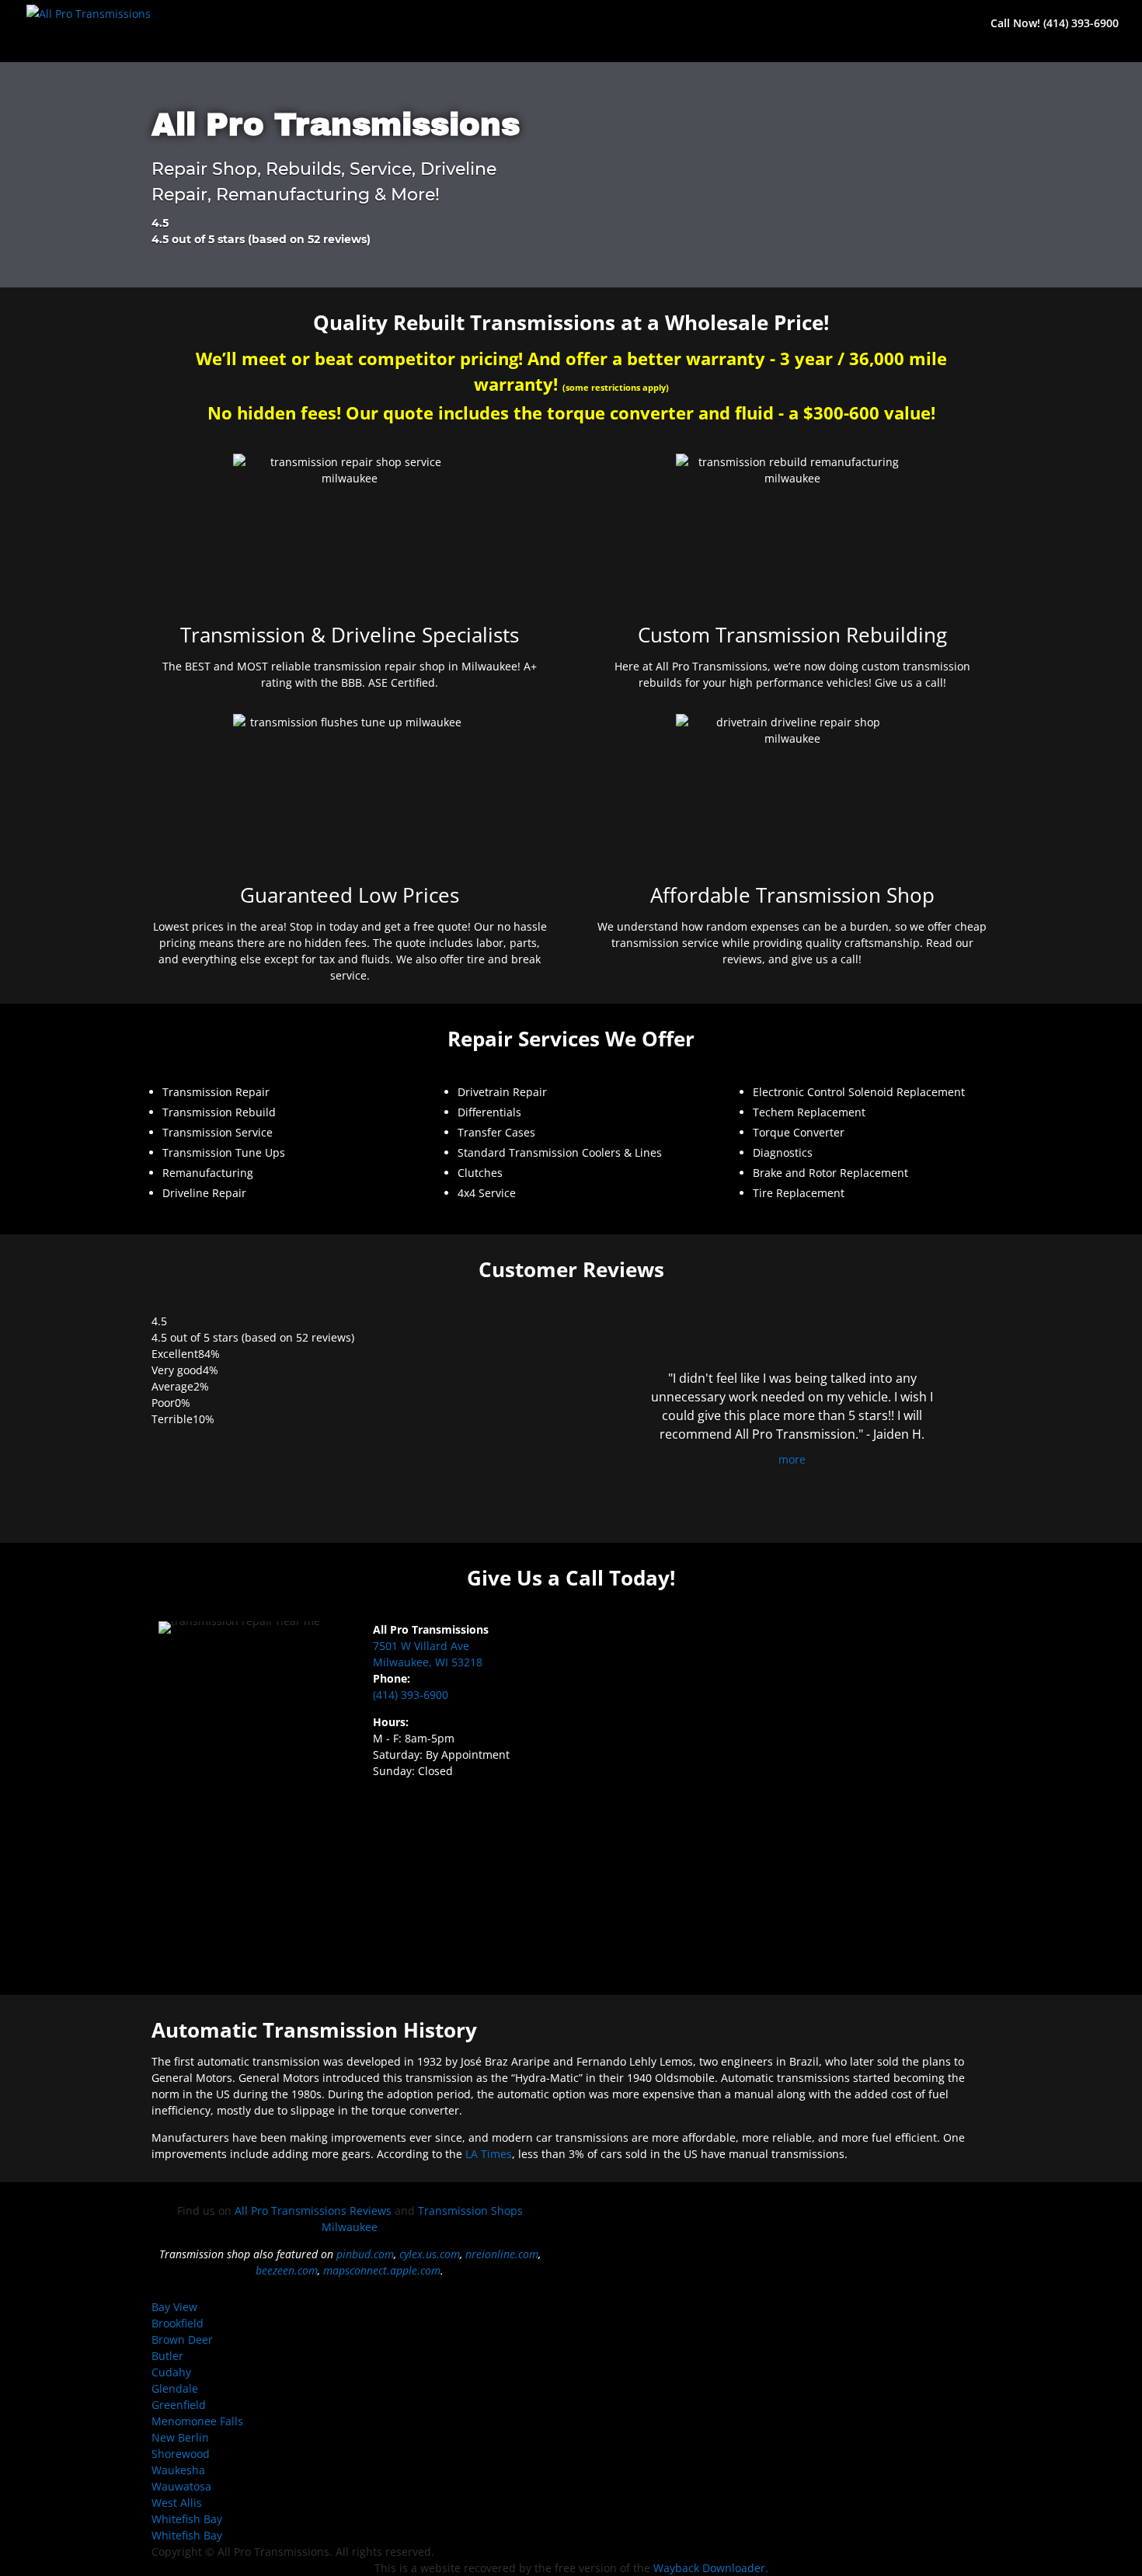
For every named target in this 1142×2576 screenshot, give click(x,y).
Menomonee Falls (197, 2421)
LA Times (489, 2154)
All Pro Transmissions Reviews (313, 2210)
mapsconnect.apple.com (382, 2270)
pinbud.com (365, 2254)
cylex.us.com (430, 2254)
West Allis (177, 2503)
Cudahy (171, 2372)
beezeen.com (287, 2270)
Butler (167, 2356)
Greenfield (179, 2405)
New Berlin (180, 2437)
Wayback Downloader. (711, 2568)
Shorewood (181, 2454)
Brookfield (178, 2323)
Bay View (174, 2307)
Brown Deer (182, 2339)
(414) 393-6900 (411, 1695)
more (792, 1459)
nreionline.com (502, 2254)
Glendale (175, 2388)
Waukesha (178, 2470)
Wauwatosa (181, 2486)
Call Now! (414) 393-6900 (1055, 24)
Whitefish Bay (187, 2519)
